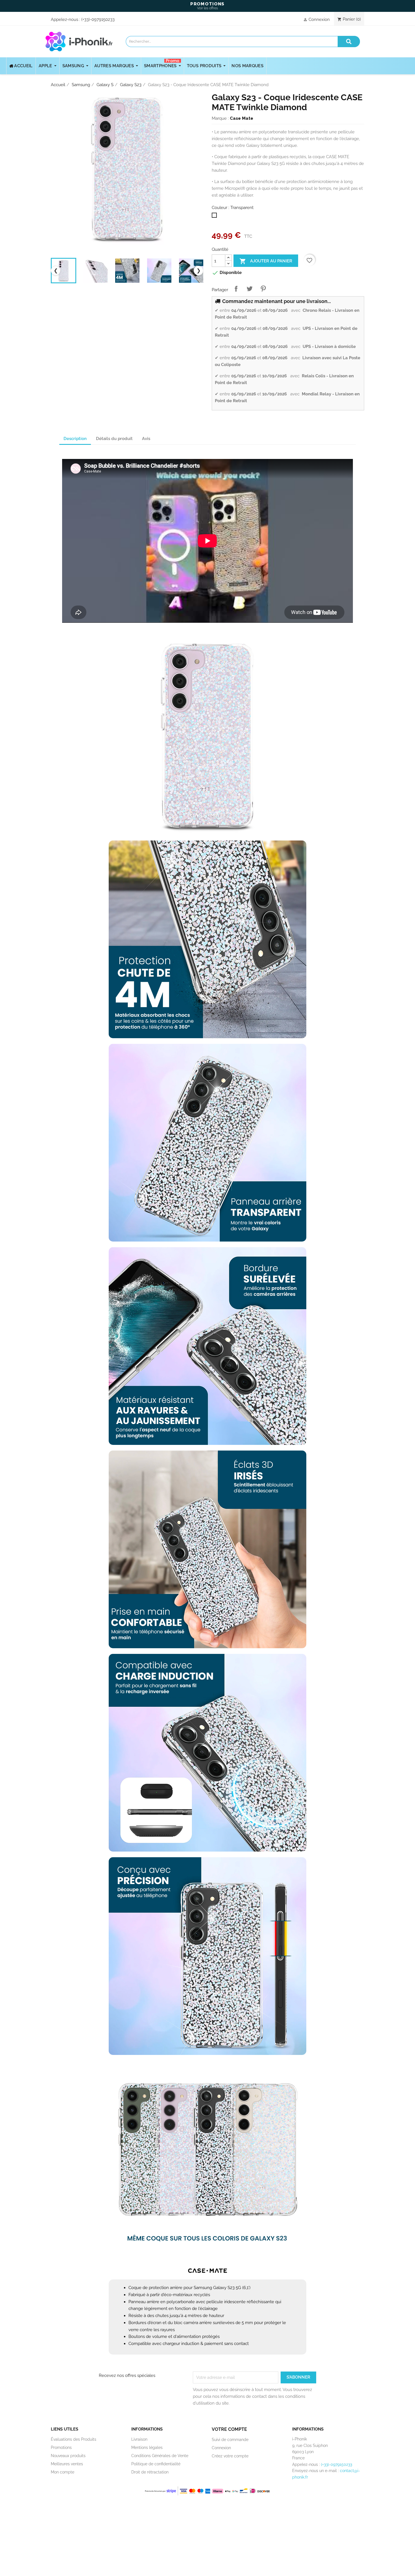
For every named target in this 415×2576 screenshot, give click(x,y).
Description (75, 439)
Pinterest (263, 289)
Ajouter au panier (266, 261)
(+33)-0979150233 (98, 19)
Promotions (61, 2447)
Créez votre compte (230, 2456)
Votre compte (229, 2429)
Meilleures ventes (67, 2464)
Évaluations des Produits (74, 2439)
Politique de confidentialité (156, 2464)
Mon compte (63, 2472)
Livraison (139, 2439)
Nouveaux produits (68, 2456)
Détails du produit (114, 439)
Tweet (250, 289)
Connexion (221, 2448)
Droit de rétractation (150, 2472)
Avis (146, 439)
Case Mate (242, 118)
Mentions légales (147, 2447)
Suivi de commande (230, 2440)
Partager (236, 289)
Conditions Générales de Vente (160, 2456)
